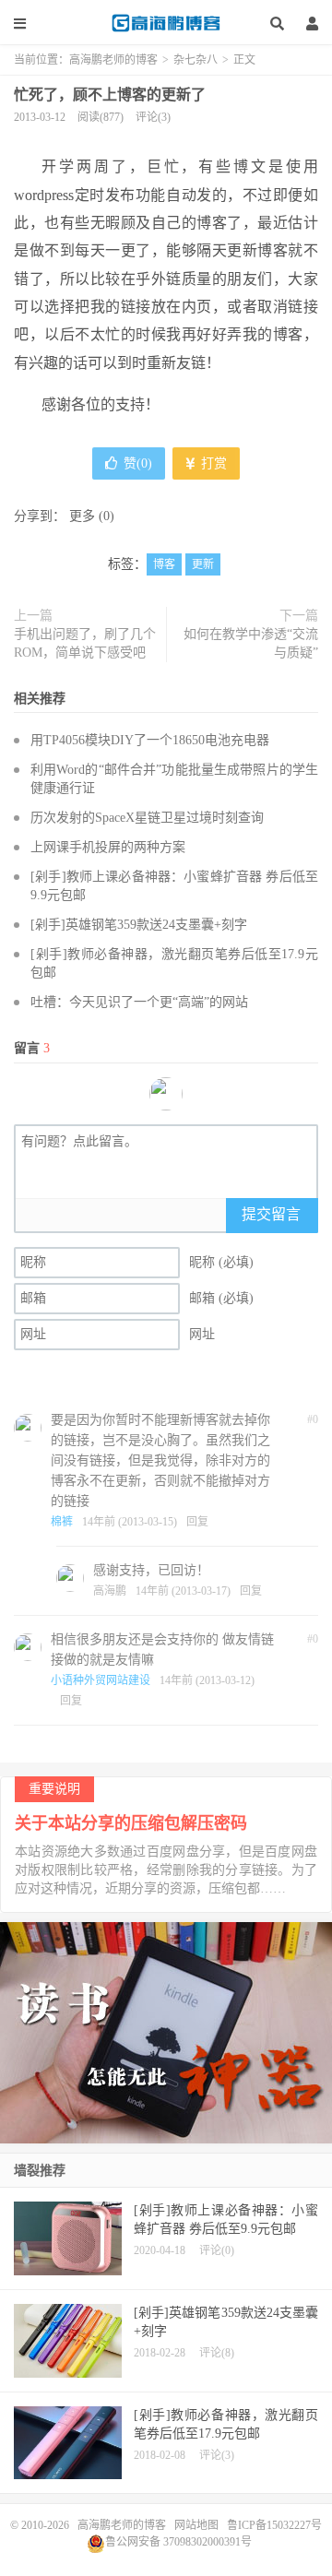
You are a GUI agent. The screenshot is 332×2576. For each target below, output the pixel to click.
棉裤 (62, 1522)
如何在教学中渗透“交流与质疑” (251, 643)
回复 (197, 1522)
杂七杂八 (196, 60)
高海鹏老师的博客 (166, 23)
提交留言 (271, 1214)
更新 (203, 564)
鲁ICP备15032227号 (274, 2525)
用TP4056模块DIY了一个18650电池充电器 (150, 740)
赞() (138, 463)
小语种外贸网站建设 (101, 1680)
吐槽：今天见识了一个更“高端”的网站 (139, 1002)
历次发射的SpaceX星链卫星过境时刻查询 (147, 818)
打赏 (212, 463)
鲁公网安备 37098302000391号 (178, 2542)
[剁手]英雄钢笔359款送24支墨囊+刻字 (139, 925)
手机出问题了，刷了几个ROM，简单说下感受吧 (85, 643)
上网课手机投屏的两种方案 (108, 847)
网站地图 (196, 2525)
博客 (164, 564)
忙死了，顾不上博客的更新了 (110, 95)
